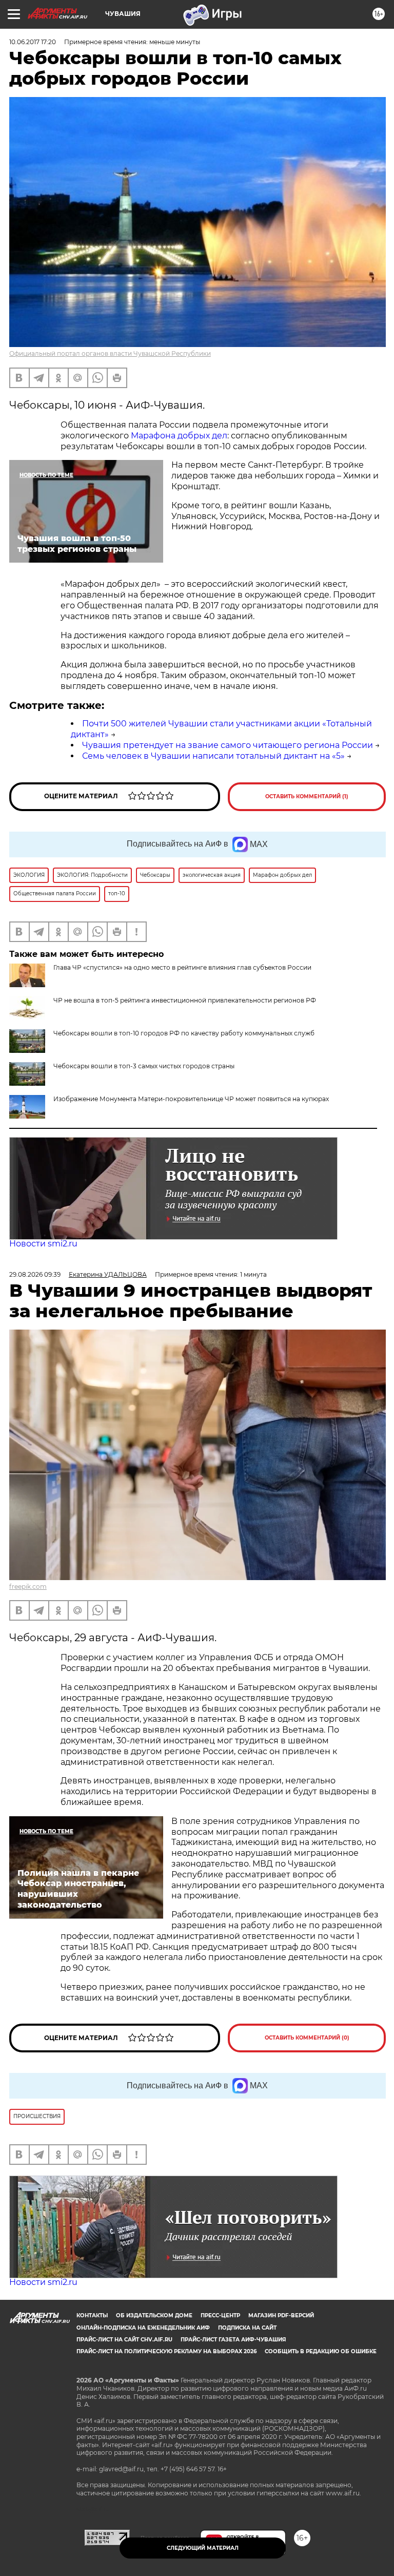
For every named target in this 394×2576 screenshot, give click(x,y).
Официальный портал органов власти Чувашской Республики (110, 353)
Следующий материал (203, 2548)
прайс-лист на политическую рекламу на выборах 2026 (166, 2351)
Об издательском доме (154, 2315)
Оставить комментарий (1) (307, 796)
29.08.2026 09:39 (35, 1274)
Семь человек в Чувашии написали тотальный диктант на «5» (213, 756)
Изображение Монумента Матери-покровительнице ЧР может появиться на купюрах (191, 1099)
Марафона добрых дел (179, 436)
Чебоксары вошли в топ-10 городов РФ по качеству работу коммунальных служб (184, 1033)
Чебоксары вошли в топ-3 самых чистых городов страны (144, 1066)
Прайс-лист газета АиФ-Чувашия (233, 2340)
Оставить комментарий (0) (307, 2038)
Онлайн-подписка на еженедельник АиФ (143, 2328)
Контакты (92, 2315)
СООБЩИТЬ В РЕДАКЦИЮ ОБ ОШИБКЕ (321, 2351)
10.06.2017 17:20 (33, 42)
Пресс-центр (220, 2315)
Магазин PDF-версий (281, 2315)
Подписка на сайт (247, 2328)
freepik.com (28, 1587)
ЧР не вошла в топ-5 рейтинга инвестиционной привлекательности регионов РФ (185, 1000)
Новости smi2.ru (43, 1244)
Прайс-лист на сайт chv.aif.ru (124, 2340)
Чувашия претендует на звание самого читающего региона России (228, 745)
